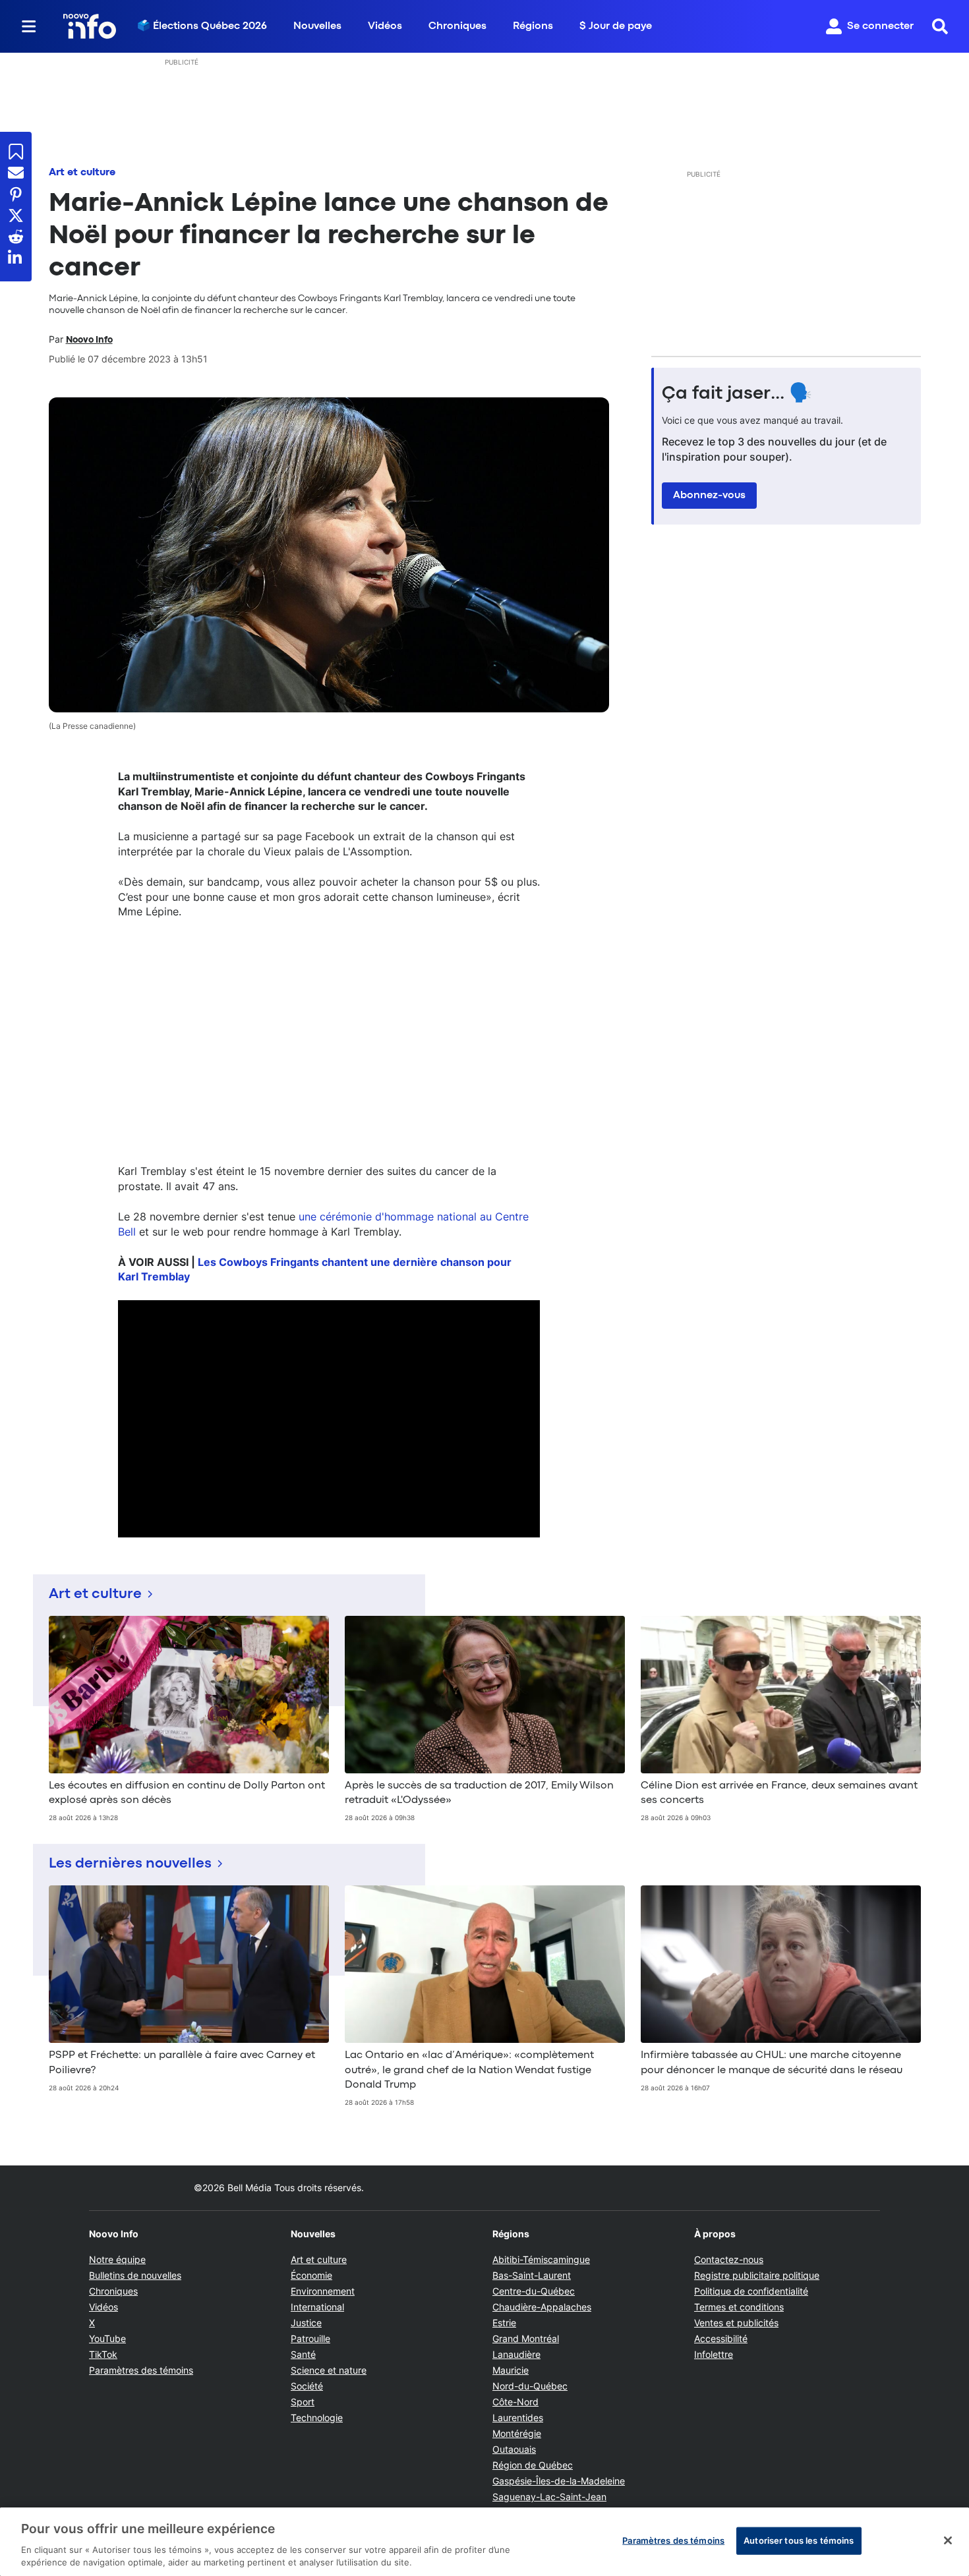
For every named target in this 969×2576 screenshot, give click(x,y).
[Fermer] (948, 2540)
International (317, 2307)
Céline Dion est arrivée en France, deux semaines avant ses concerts (779, 1793)
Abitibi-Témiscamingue (541, 2259)
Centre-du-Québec (534, 2291)
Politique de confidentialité (751, 2291)
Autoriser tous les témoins (799, 2540)
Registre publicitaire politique (757, 2275)
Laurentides (518, 2418)
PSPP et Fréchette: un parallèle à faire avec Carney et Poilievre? (182, 2063)
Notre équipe (117, 2259)
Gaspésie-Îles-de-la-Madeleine (559, 2481)
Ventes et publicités (736, 2323)
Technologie (317, 2418)
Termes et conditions (739, 2307)
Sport (303, 2402)
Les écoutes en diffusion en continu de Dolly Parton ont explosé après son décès (187, 1793)
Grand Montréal (526, 2338)
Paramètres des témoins (141, 2370)
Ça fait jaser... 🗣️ (737, 394)
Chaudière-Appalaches (542, 2307)
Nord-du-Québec (530, 2386)
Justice (306, 2323)
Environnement (323, 2291)
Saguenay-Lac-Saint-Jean (549, 2497)
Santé (303, 2354)
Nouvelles (317, 26)
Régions (533, 26)
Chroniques (457, 26)
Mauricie (511, 2370)
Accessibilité (721, 2338)
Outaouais (514, 2449)
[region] (484, 2542)
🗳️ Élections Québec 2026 (202, 26)
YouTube (107, 2338)
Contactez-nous (729, 2259)
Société (307, 2386)
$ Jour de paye (616, 26)
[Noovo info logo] (90, 26)
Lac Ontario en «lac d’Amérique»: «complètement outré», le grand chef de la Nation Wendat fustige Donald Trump (469, 2070)
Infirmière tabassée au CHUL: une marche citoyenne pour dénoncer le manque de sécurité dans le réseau (772, 2063)
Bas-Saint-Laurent (532, 2275)
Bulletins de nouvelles (135, 2275)
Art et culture (82, 173)
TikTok (103, 2354)
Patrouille (310, 2338)
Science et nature (329, 2370)
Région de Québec (533, 2465)
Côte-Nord (515, 2402)
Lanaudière (516, 2354)
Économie (311, 2275)
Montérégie (517, 2433)
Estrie (504, 2323)
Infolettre (714, 2354)
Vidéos (385, 26)
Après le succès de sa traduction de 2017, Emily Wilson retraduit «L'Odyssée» (479, 1793)
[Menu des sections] (29, 26)
